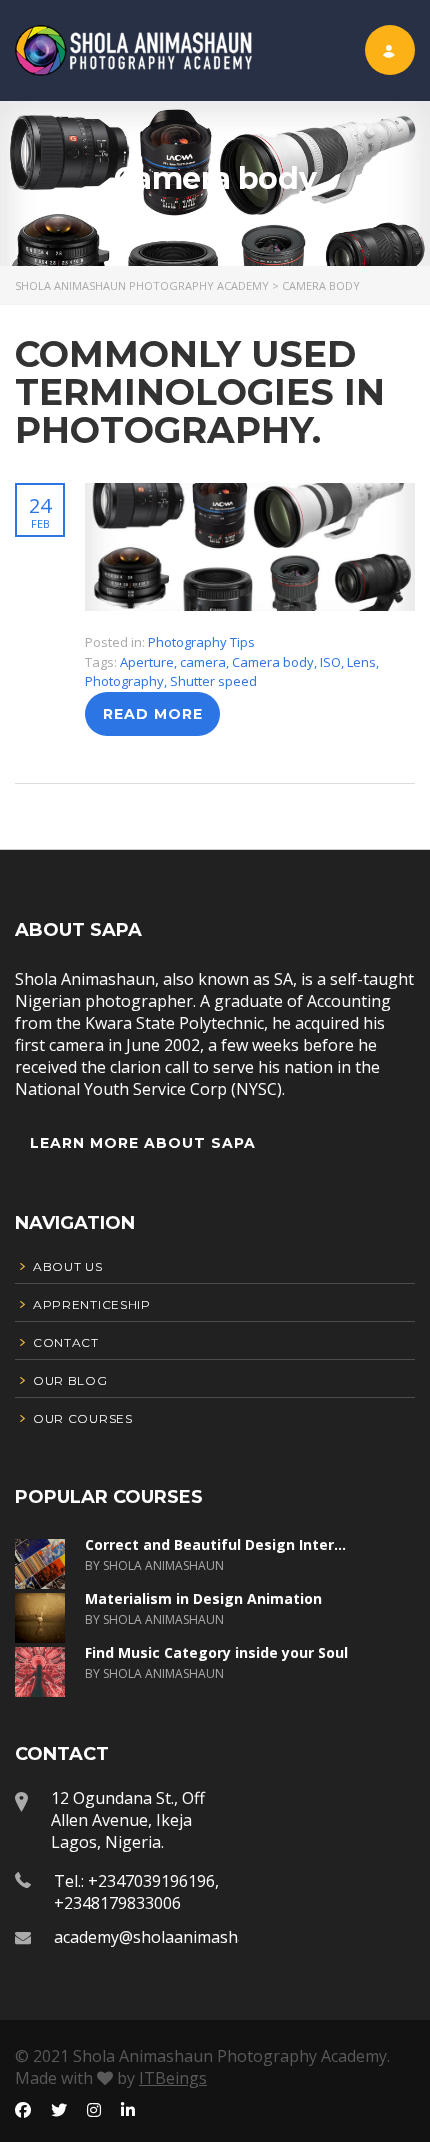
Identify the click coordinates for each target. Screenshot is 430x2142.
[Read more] (250, 493)
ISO (330, 662)
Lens (361, 662)
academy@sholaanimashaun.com (177, 1937)
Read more (153, 714)
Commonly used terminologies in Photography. (200, 392)
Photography (124, 681)
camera (203, 662)
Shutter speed (213, 681)
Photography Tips (201, 642)
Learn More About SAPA (143, 1143)
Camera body (273, 662)
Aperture (147, 662)
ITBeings (173, 2078)
